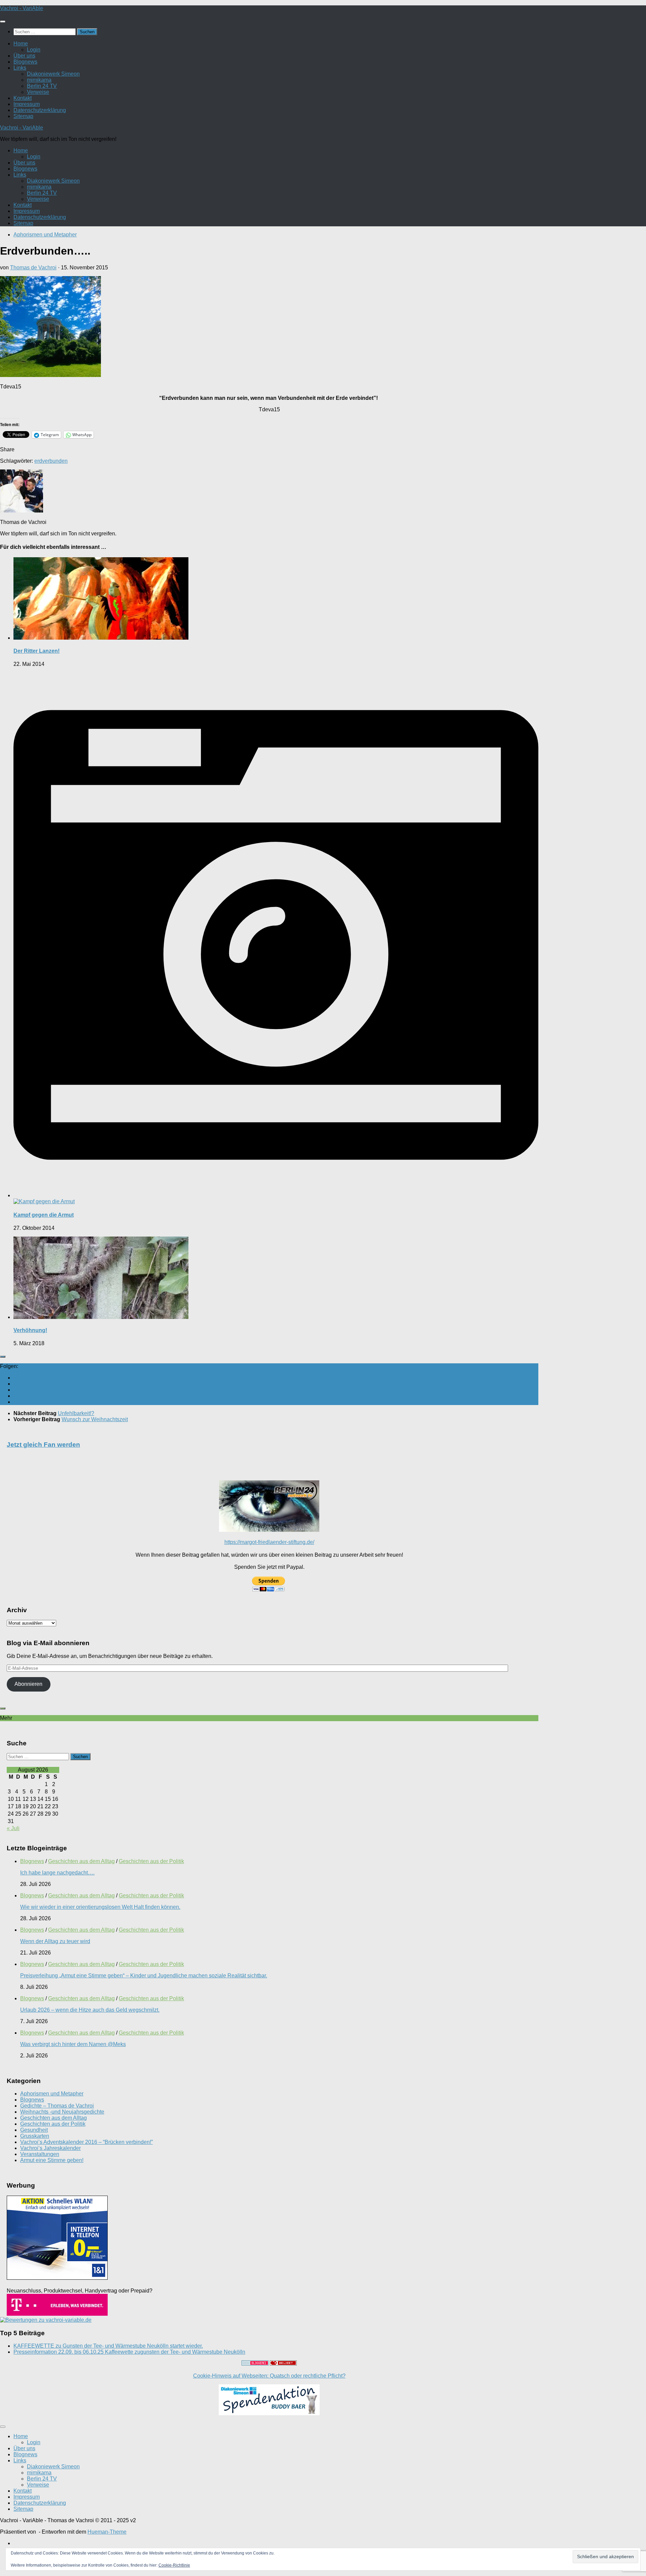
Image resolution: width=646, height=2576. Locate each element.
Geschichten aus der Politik (151, 1861)
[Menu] (3, 22)
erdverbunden (51, 461)
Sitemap (23, 116)
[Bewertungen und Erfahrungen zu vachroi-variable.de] (46, 2320)
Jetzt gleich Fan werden (43, 1445)
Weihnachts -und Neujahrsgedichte (62, 2112)
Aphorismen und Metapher (45, 235)
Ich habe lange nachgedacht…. (57, 1873)
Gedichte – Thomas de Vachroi (57, 2106)
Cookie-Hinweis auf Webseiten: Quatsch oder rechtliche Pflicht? (269, 2376)
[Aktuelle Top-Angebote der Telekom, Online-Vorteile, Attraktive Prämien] (57, 2314)
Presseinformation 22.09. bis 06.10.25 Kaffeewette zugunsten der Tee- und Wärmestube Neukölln (129, 2352)
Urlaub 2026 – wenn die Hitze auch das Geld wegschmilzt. (90, 2010)
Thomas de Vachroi (33, 268)
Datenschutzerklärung (40, 110)
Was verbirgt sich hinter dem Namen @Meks (73, 2044)
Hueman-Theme (107, 2532)
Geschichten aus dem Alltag (81, 1861)
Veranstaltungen (40, 2154)
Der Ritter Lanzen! (37, 651)
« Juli (13, 1828)
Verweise (38, 92)
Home (21, 44)
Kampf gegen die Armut (44, 1215)
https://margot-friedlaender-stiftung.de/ (269, 1542)
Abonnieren (28, 1684)
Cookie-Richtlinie (174, 2565)
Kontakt (23, 98)
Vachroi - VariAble (22, 8)
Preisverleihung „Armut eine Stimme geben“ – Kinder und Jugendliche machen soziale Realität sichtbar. (144, 1976)
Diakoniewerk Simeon (53, 74)
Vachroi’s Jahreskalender (50, 2148)
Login (34, 50)
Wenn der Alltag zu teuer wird (55, 1941)
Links (20, 68)
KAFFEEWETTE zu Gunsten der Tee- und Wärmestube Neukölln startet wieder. (108, 2346)
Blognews (25, 62)
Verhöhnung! (30, 1330)
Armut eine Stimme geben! (52, 2160)
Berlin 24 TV (42, 86)
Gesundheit (34, 2130)
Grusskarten (35, 2136)
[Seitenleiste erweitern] (3, 1357)
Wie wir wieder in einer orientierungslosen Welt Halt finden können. (100, 1907)
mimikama (39, 80)
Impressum (27, 104)
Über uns (24, 56)
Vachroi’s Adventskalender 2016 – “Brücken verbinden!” (86, 2142)
